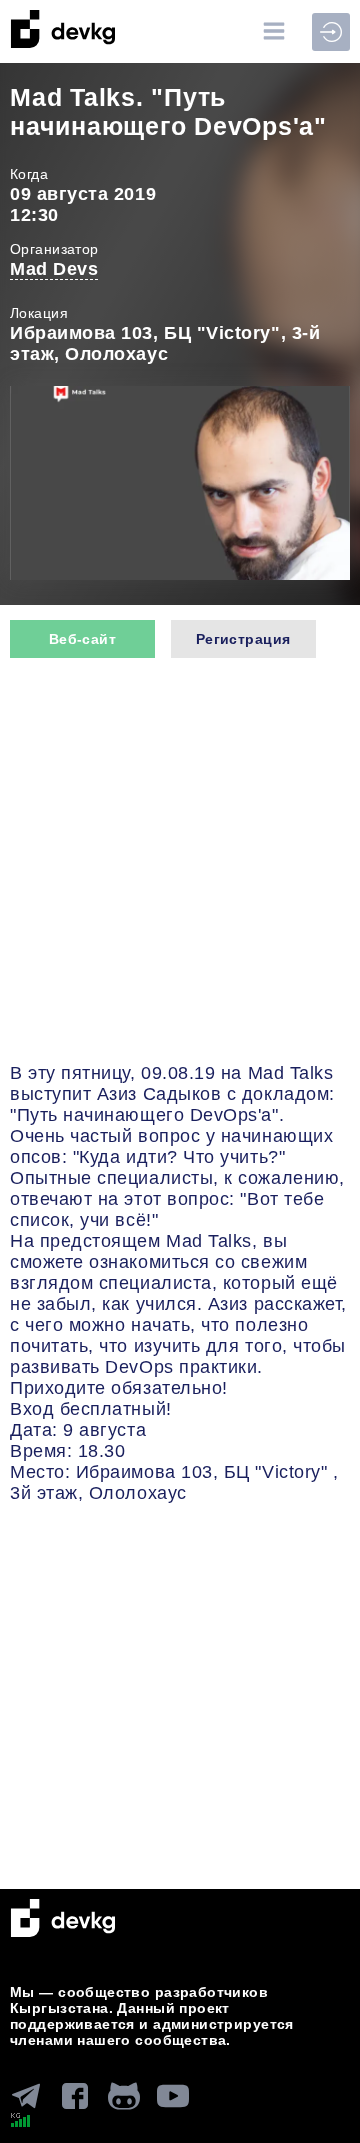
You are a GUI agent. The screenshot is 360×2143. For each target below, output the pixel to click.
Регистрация (243, 639)
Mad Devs (54, 269)
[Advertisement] (180, 863)
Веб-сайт (82, 639)
